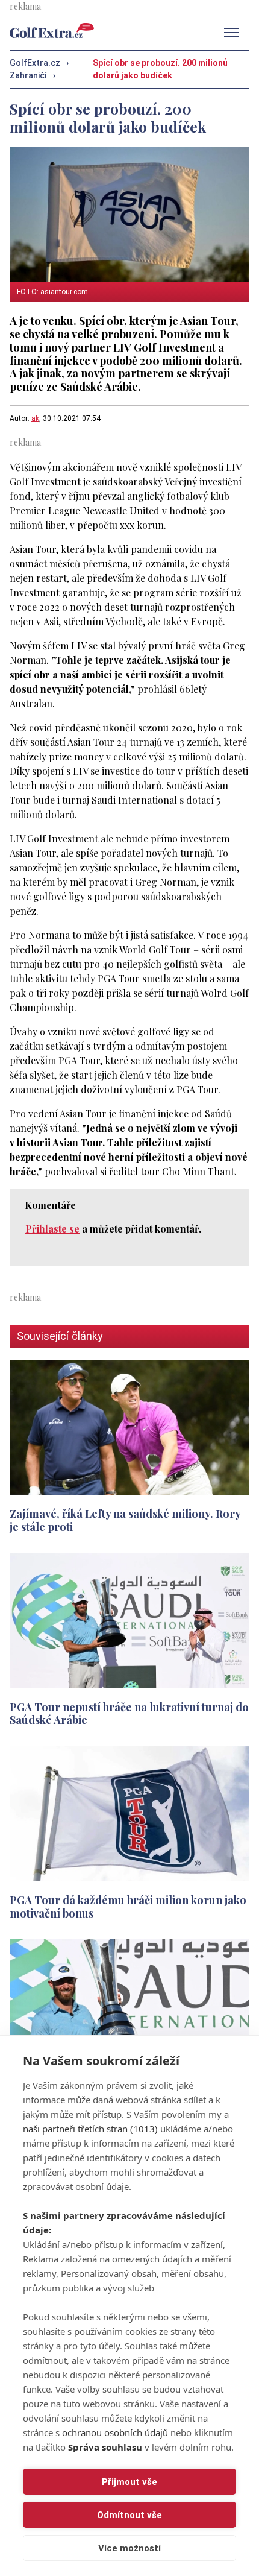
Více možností (129, 2548)
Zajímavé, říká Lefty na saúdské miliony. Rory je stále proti (125, 1520)
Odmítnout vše (129, 2515)
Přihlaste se (52, 1229)
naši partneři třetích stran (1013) (90, 2129)
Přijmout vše (129, 2482)
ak (35, 418)
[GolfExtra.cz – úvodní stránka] (52, 30)
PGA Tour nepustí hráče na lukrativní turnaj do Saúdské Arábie (129, 1713)
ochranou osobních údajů (115, 2432)
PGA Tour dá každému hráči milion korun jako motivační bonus (128, 1906)
